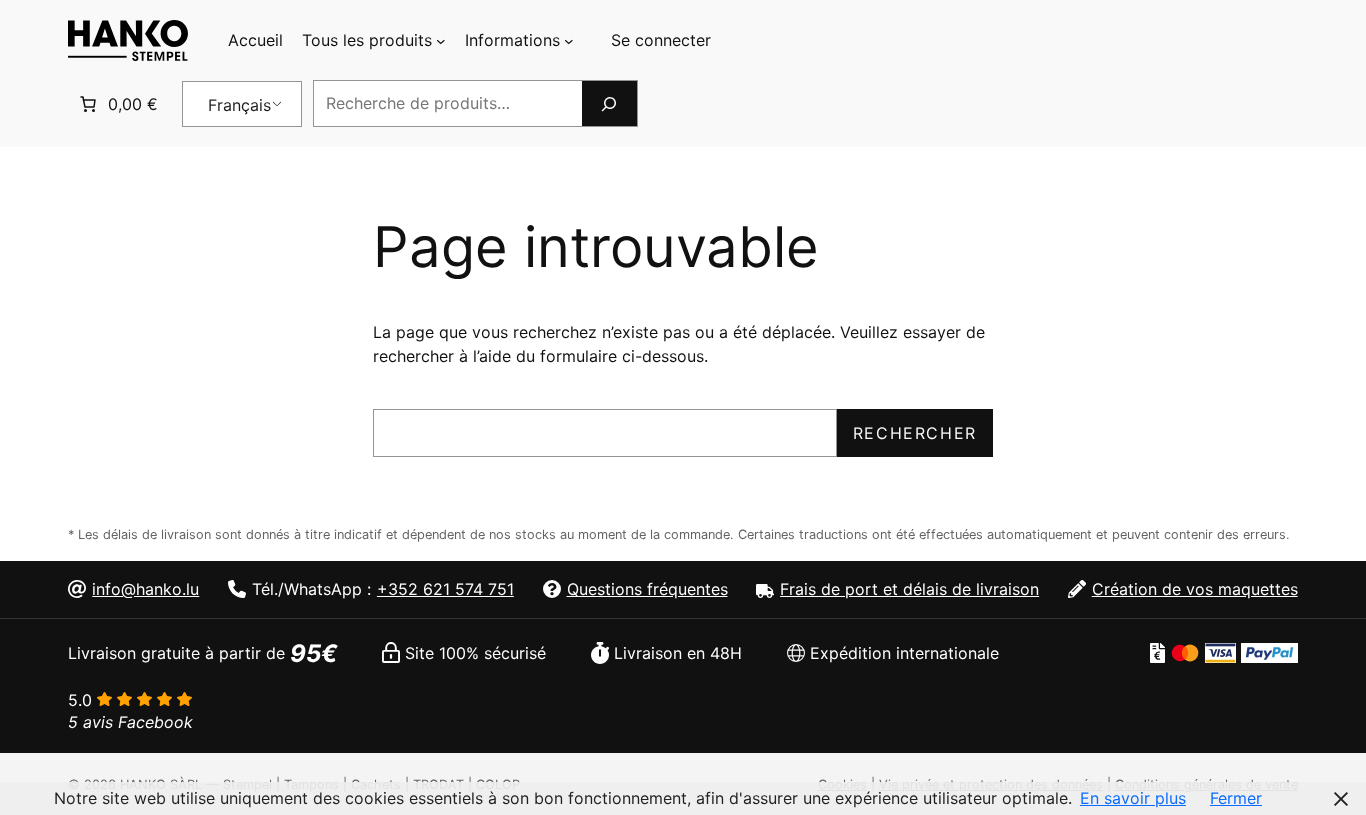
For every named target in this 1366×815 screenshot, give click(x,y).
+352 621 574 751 (445, 589)
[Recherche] (609, 103)
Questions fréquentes (647, 589)
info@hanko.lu (145, 589)
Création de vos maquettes (1195, 589)
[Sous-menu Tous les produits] (441, 41)
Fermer (1236, 798)
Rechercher (915, 433)
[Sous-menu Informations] (569, 41)
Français (239, 105)
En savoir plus (1133, 798)
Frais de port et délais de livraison (909, 589)
